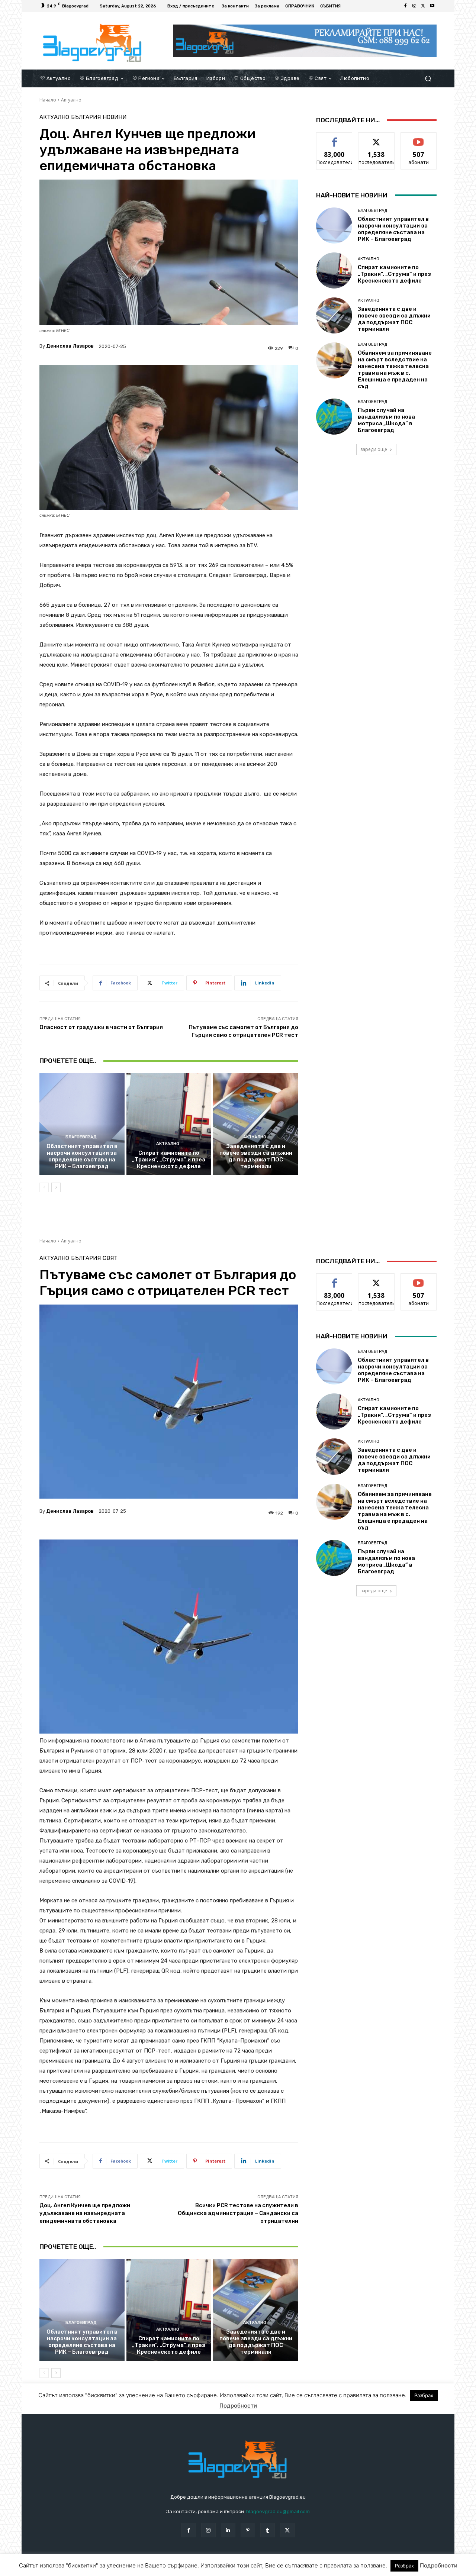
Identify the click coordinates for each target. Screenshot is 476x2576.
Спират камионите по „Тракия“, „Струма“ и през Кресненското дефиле (169, 1160)
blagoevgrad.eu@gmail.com (278, 2511)
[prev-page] (44, 1187)
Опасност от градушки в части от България (101, 1027)
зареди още (374, 449)
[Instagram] (414, 6)
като (334, 138)
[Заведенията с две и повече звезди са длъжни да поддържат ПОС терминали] (256, 1124)
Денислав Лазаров (70, 346)
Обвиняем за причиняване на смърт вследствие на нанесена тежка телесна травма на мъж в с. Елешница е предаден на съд (395, 370)
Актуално (71, 100)
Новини (115, 117)
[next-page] (56, 1187)
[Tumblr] (268, 2530)
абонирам (419, 138)
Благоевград (81, 1137)
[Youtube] (432, 6)
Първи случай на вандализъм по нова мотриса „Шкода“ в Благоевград (386, 420)
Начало (48, 100)
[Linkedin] (228, 2530)
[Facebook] (405, 6)
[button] (428, 78)
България (86, 117)
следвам (376, 138)
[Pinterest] (248, 2530)
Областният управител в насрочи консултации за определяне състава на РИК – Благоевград (82, 1156)
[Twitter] (423, 6)
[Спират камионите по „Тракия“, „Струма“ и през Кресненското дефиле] (169, 1124)
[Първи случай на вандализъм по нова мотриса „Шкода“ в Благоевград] (334, 417)
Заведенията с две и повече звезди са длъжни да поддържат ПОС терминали (256, 1156)
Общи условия (128, 2569)
